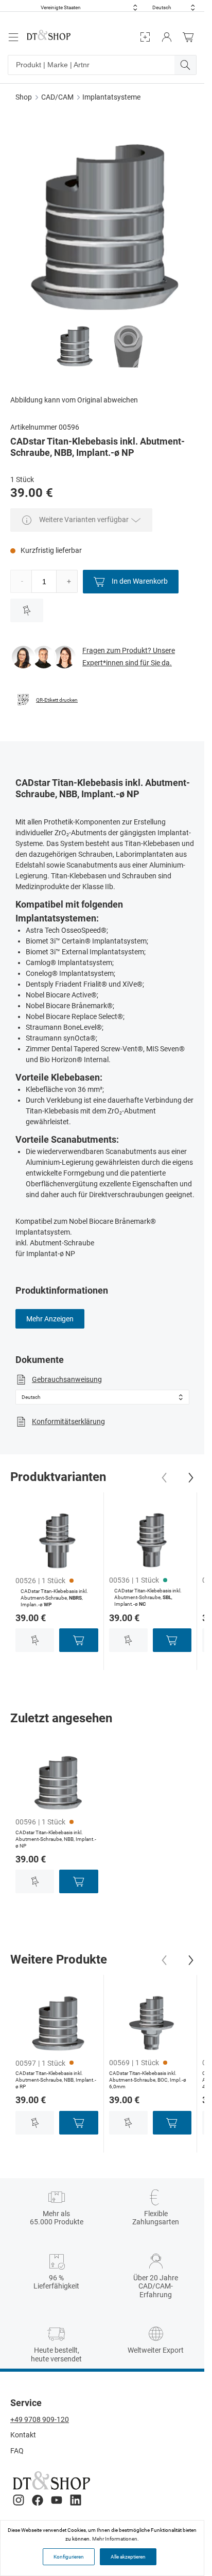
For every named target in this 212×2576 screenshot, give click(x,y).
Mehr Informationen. (116, 2539)
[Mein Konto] (167, 37)
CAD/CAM (57, 97)
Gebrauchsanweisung (67, 1379)
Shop (24, 97)
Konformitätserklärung (68, 1421)
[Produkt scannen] (145, 37)
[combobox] (89, 7)
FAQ (17, 2451)
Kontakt (23, 2435)
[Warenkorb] (191, 37)
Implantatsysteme (111, 97)
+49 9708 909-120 (40, 2419)
